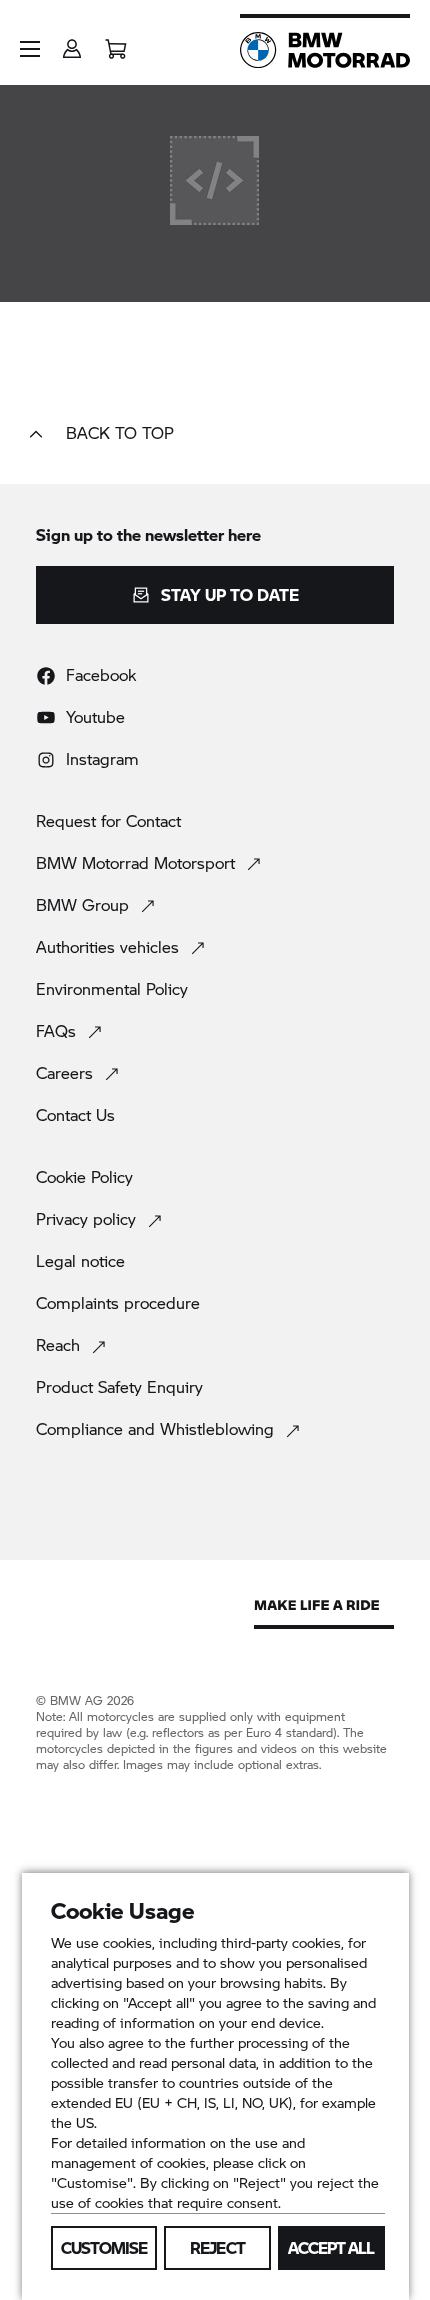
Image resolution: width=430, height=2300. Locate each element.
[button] (30, 49)
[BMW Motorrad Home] (325, 50)
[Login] (72, 42)
